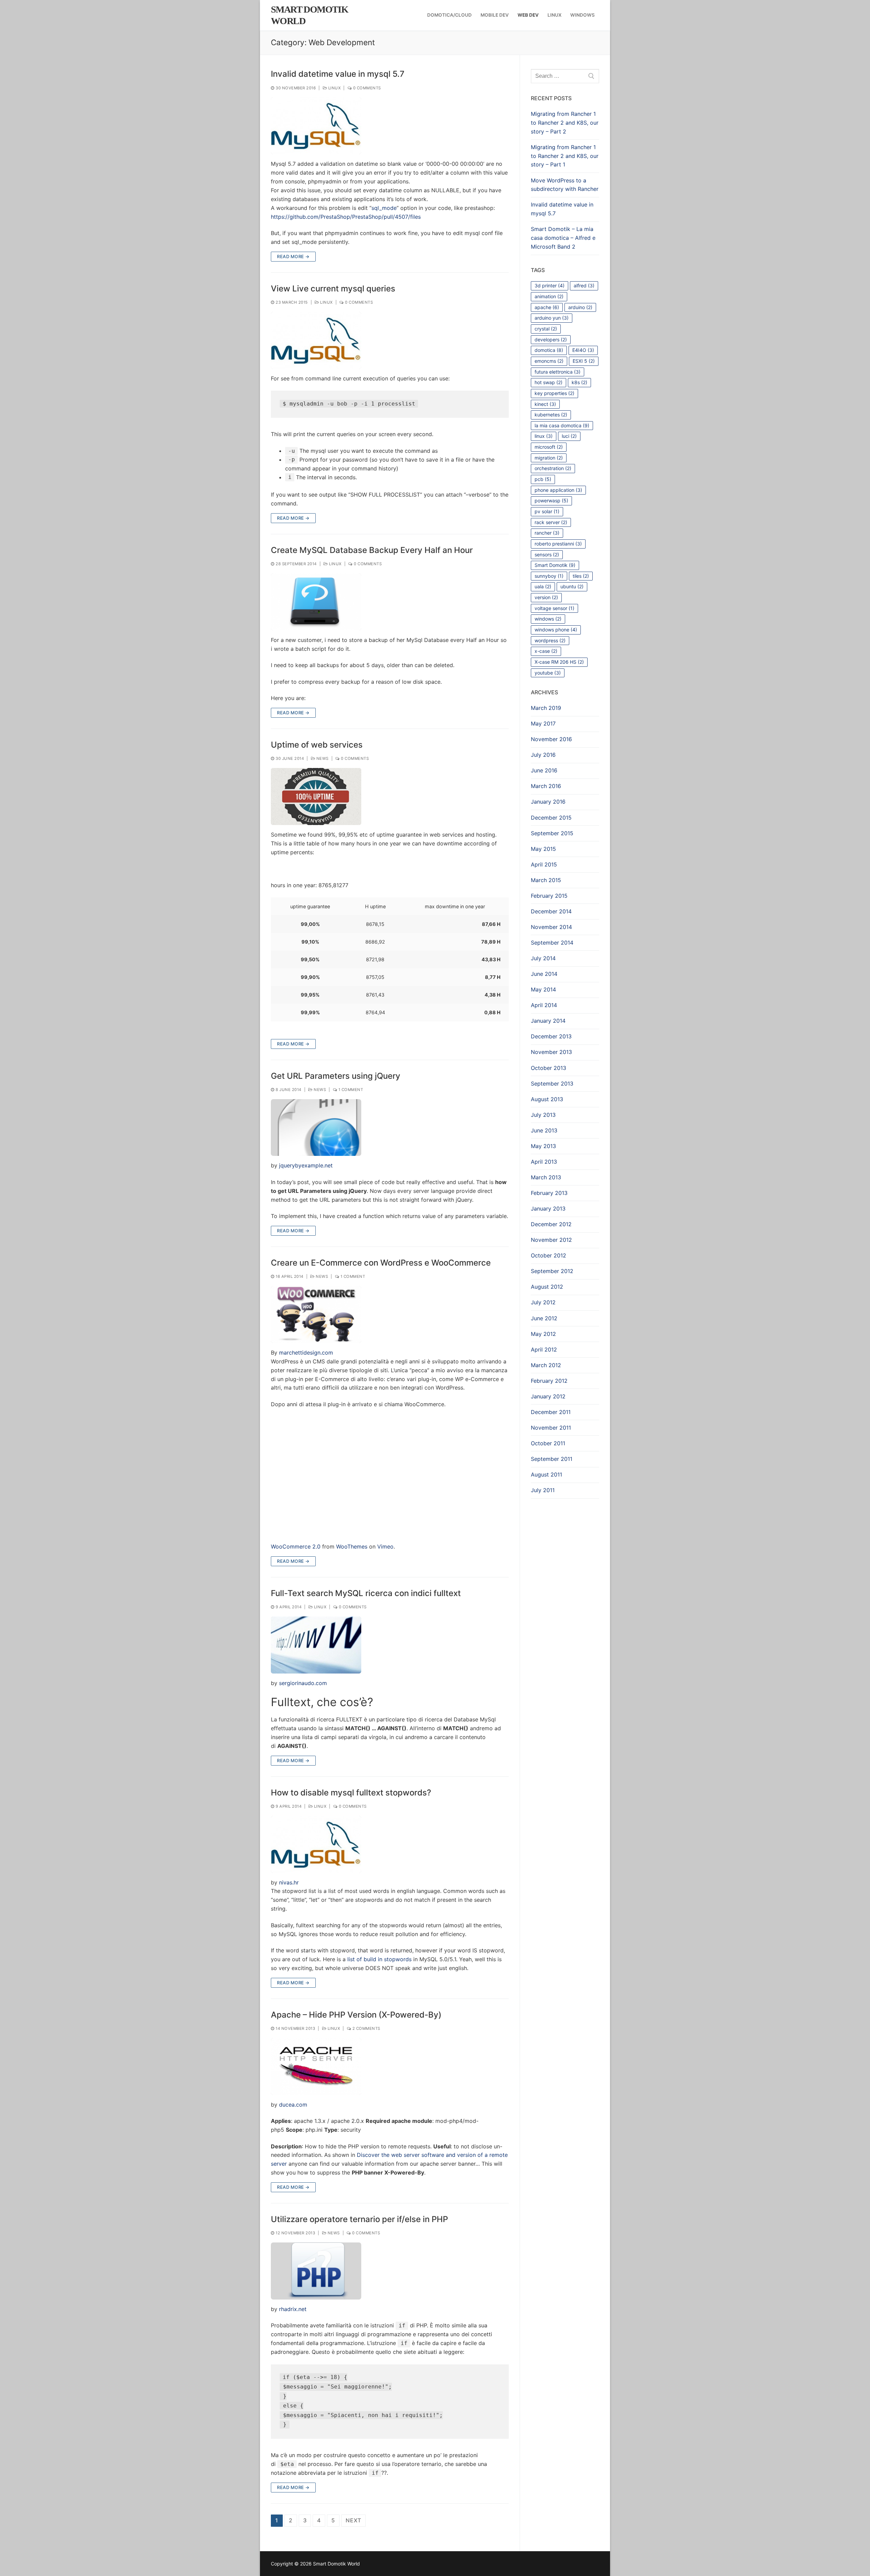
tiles (581, 576)
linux (544, 436)
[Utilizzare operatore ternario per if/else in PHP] (316, 2271)
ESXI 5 (584, 361)
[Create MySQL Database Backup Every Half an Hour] (316, 602)
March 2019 (546, 708)
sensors (547, 554)
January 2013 (548, 1209)
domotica (549, 350)
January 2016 (548, 802)
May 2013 (543, 1146)
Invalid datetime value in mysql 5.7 (338, 74)
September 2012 (552, 1271)
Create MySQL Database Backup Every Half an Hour (372, 550)
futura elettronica (558, 372)
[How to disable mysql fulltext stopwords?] (316, 1844)
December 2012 (551, 1224)
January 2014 (548, 1021)
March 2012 (546, 1365)
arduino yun (552, 318)
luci (569, 436)
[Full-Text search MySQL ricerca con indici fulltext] (316, 1645)
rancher (547, 533)
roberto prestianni (558, 544)
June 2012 (544, 1318)
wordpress (550, 640)
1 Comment (350, 1090)
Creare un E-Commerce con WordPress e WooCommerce (381, 1263)
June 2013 (544, 1130)
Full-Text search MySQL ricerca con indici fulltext (366, 1593)
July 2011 (543, 1490)
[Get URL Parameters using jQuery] (316, 1128)
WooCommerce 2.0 (296, 1546)
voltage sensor (554, 608)
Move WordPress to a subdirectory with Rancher (565, 185)
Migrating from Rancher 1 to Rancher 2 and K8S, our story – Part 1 (565, 156)
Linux (334, 88)
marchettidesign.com (306, 1353)
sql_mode (384, 208)
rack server (551, 522)
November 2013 (551, 1052)
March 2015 (546, 880)
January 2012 (548, 1396)
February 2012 (549, 1381)
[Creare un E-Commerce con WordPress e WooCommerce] (316, 1314)
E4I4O (583, 350)
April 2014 (544, 1005)
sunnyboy (549, 576)
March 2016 (546, 786)
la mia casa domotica (562, 425)
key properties (554, 393)
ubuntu (572, 586)
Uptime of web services (317, 745)
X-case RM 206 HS (559, 662)
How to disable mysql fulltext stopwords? (351, 1793)
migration (549, 458)
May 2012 (543, 1334)
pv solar (547, 511)
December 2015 (551, 818)
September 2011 (552, 1459)
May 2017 (543, 723)
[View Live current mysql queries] (316, 340)
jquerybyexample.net (306, 1165)
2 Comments (366, 2028)
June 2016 (544, 770)
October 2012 (549, 1255)
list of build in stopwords (379, 1959)
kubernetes (551, 415)
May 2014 (543, 989)
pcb (543, 479)
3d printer (550, 285)
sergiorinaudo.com (303, 1683)
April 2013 (544, 1162)
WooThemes (352, 1546)
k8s (579, 382)
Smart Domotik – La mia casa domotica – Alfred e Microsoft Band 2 (563, 238)
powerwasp (551, 500)
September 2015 (552, 833)
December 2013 (551, 1036)
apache (547, 307)
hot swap (549, 382)
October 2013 (549, 1068)
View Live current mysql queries (333, 289)
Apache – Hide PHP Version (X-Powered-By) (356, 2015)
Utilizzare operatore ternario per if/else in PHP (359, 2219)
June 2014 (544, 974)
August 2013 (547, 1099)
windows (548, 619)
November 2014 (551, 927)
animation (549, 296)
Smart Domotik (555, 565)
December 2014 (551, 911)
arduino (580, 307)
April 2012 (544, 1349)
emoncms (549, 361)
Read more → (293, 256)
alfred (584, 285)
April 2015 (544, 864)
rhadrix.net (293, 2309)
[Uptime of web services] (316, 797)
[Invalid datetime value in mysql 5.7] (316, 126)
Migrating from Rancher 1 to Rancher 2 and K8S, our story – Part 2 (565, 123)
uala (543, 586)
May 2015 (543, 849)
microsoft (549, 447)
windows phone (556, 630)
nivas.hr (289, 1882)
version (546, 597)
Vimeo (385, 1546)
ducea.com (293, 2105)
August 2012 (547, 1287)
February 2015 (549, 896)
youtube (548, 673)
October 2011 (548, 1443)
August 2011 (546, 1474)
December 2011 (551, 1412)
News (322, 758)
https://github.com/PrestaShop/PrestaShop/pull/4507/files (346, 217)
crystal (546, 329)
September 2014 (552, 943)
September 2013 (552, 1084)
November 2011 (551, 1428)
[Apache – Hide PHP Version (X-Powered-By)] (316, 2067)
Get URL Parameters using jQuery (336, 1076)
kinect (545, 404)
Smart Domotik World (309, 15)
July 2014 (543, 958)
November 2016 (551, 739)
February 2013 (549, 1193)
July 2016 (543, 755)
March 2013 (546, 1177)
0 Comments (366, 88)
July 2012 (543, 1302)
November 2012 (551, 1240)
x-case (546, 651)
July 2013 (543, 1115)
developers (551, 339)
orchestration (553, 468)
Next (353, 2520)
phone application (558, 490)
